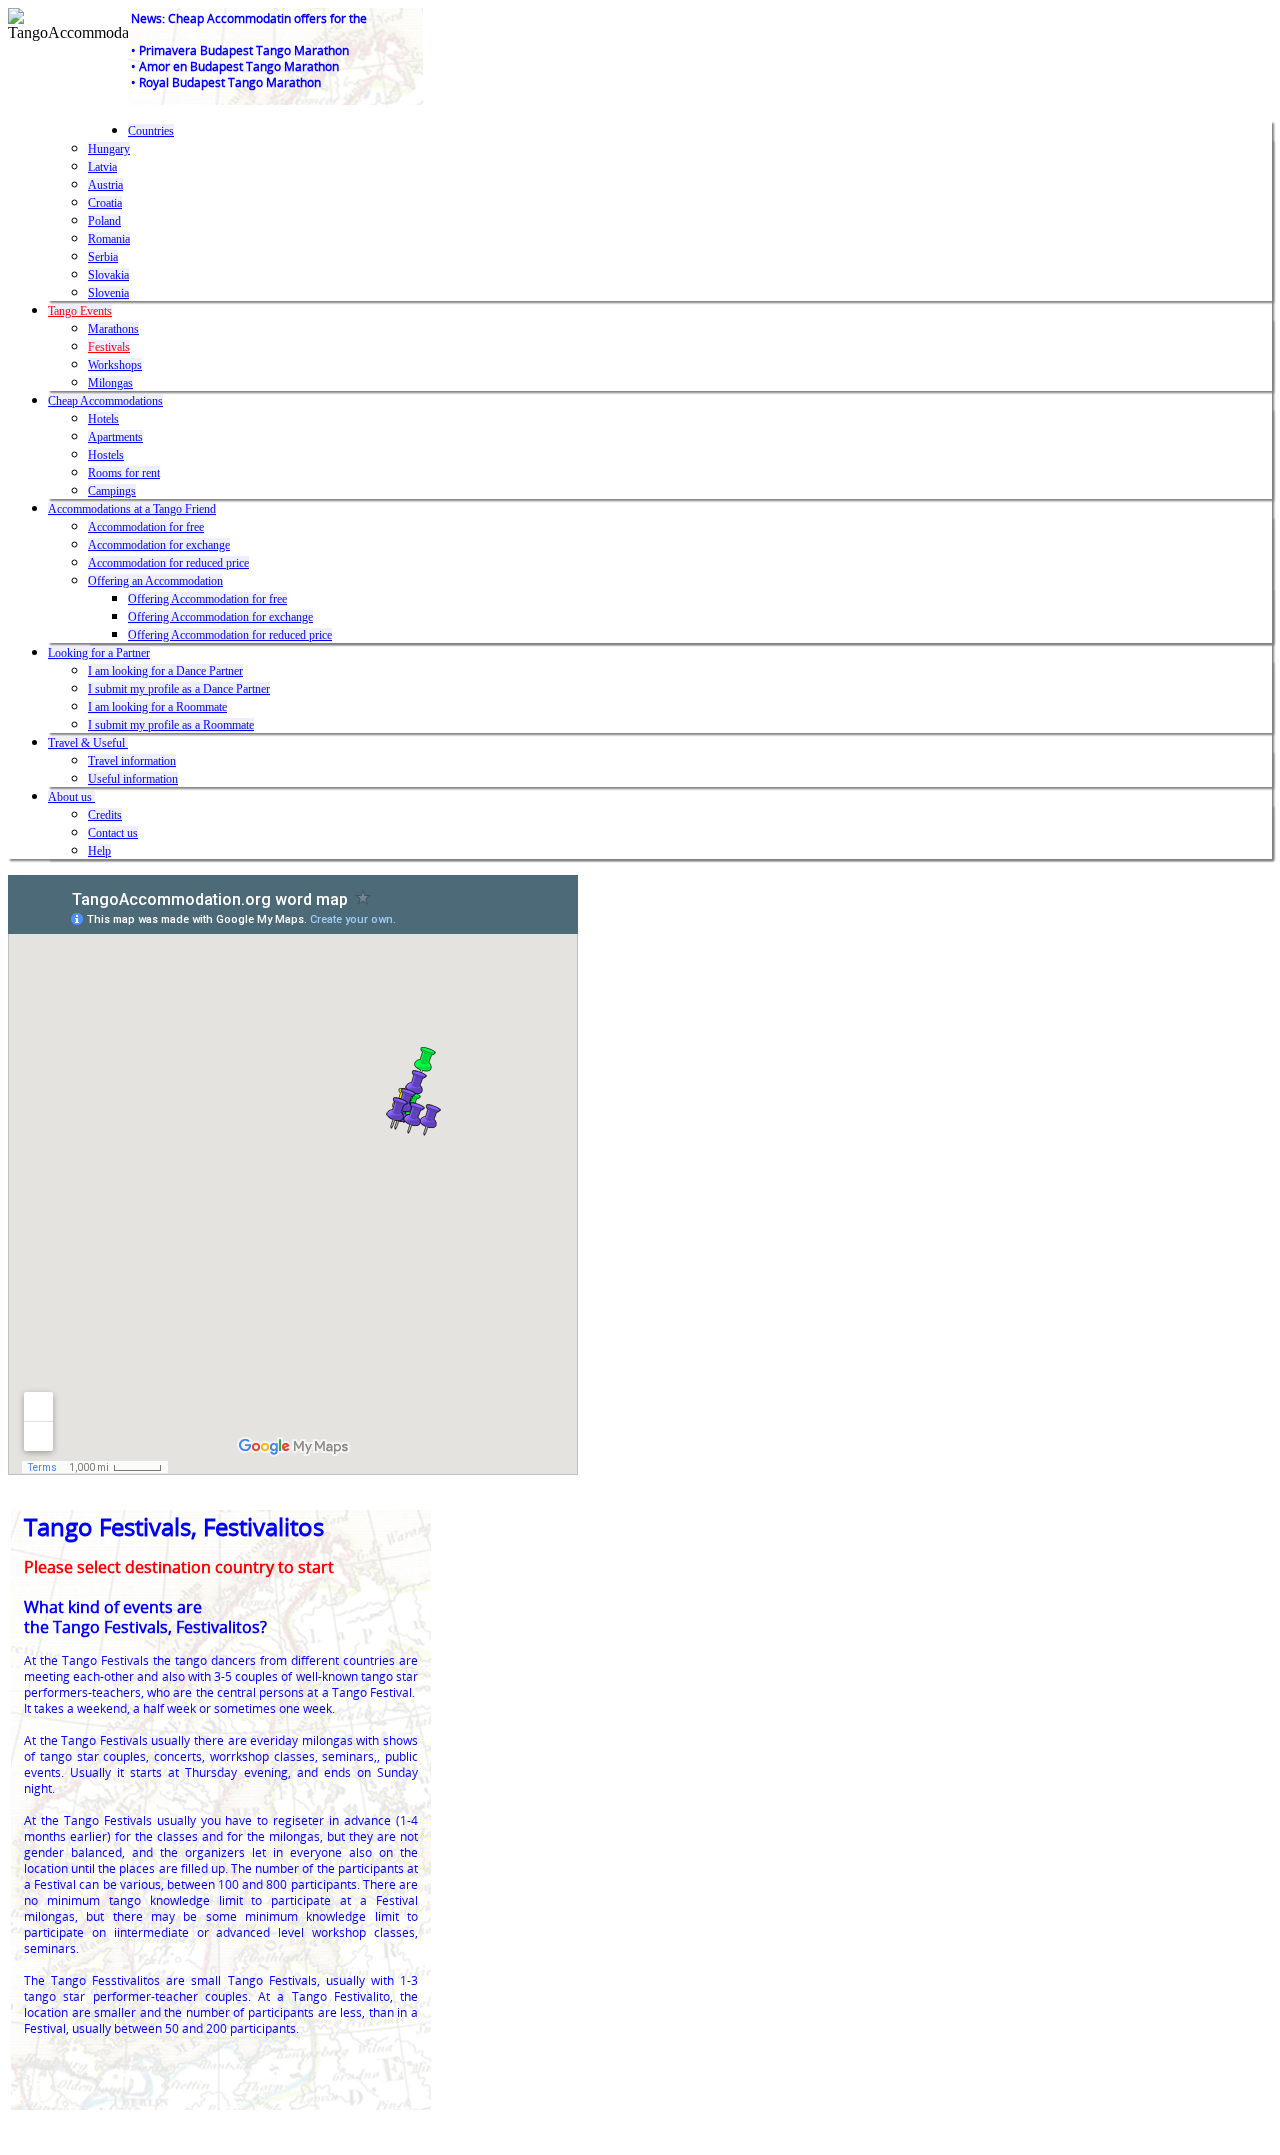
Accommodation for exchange (159, 545)
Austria (105, 185)
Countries (151, 131)
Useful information (133, 779)
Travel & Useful (88, 743)
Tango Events (80, 311)
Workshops (115, 365)
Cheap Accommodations (105, 401)
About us (71, 797)
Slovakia (108, 275)
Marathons (113, 329)
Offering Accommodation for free (207, 599)
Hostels (106, 455)
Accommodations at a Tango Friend (132, 509)
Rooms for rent (124, 473)
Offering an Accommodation (155, 581)
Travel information (132, 761)
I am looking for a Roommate (157, 707)
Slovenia (108, 293)
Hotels (103, 419)
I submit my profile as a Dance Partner (179, 689)
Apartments (115, 437)
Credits (105, 815)
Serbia (103, 257)
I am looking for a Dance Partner (165, 671)
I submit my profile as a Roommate (171, 725)
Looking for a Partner (99, 653)
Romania (109, 239)
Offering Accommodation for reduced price (230, 635)
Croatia (105, 203)
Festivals (109, 347)
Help (99, 851)
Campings (112, 491)
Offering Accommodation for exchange (220, 617)
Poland (104, 221)
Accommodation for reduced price (168, 563)
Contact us (113, 833)
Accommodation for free (146, 527)
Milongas (110, 383)
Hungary (109, 149)
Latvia (102, 167)
